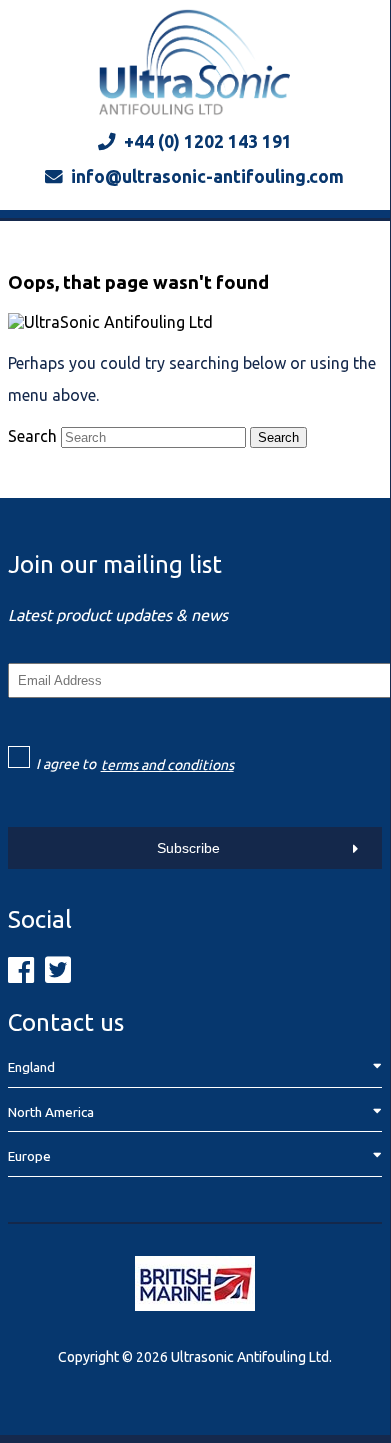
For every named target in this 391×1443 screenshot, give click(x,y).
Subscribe (188, 848)
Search (32, 436)
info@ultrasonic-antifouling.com (207, 176)
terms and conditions (167, 765)
